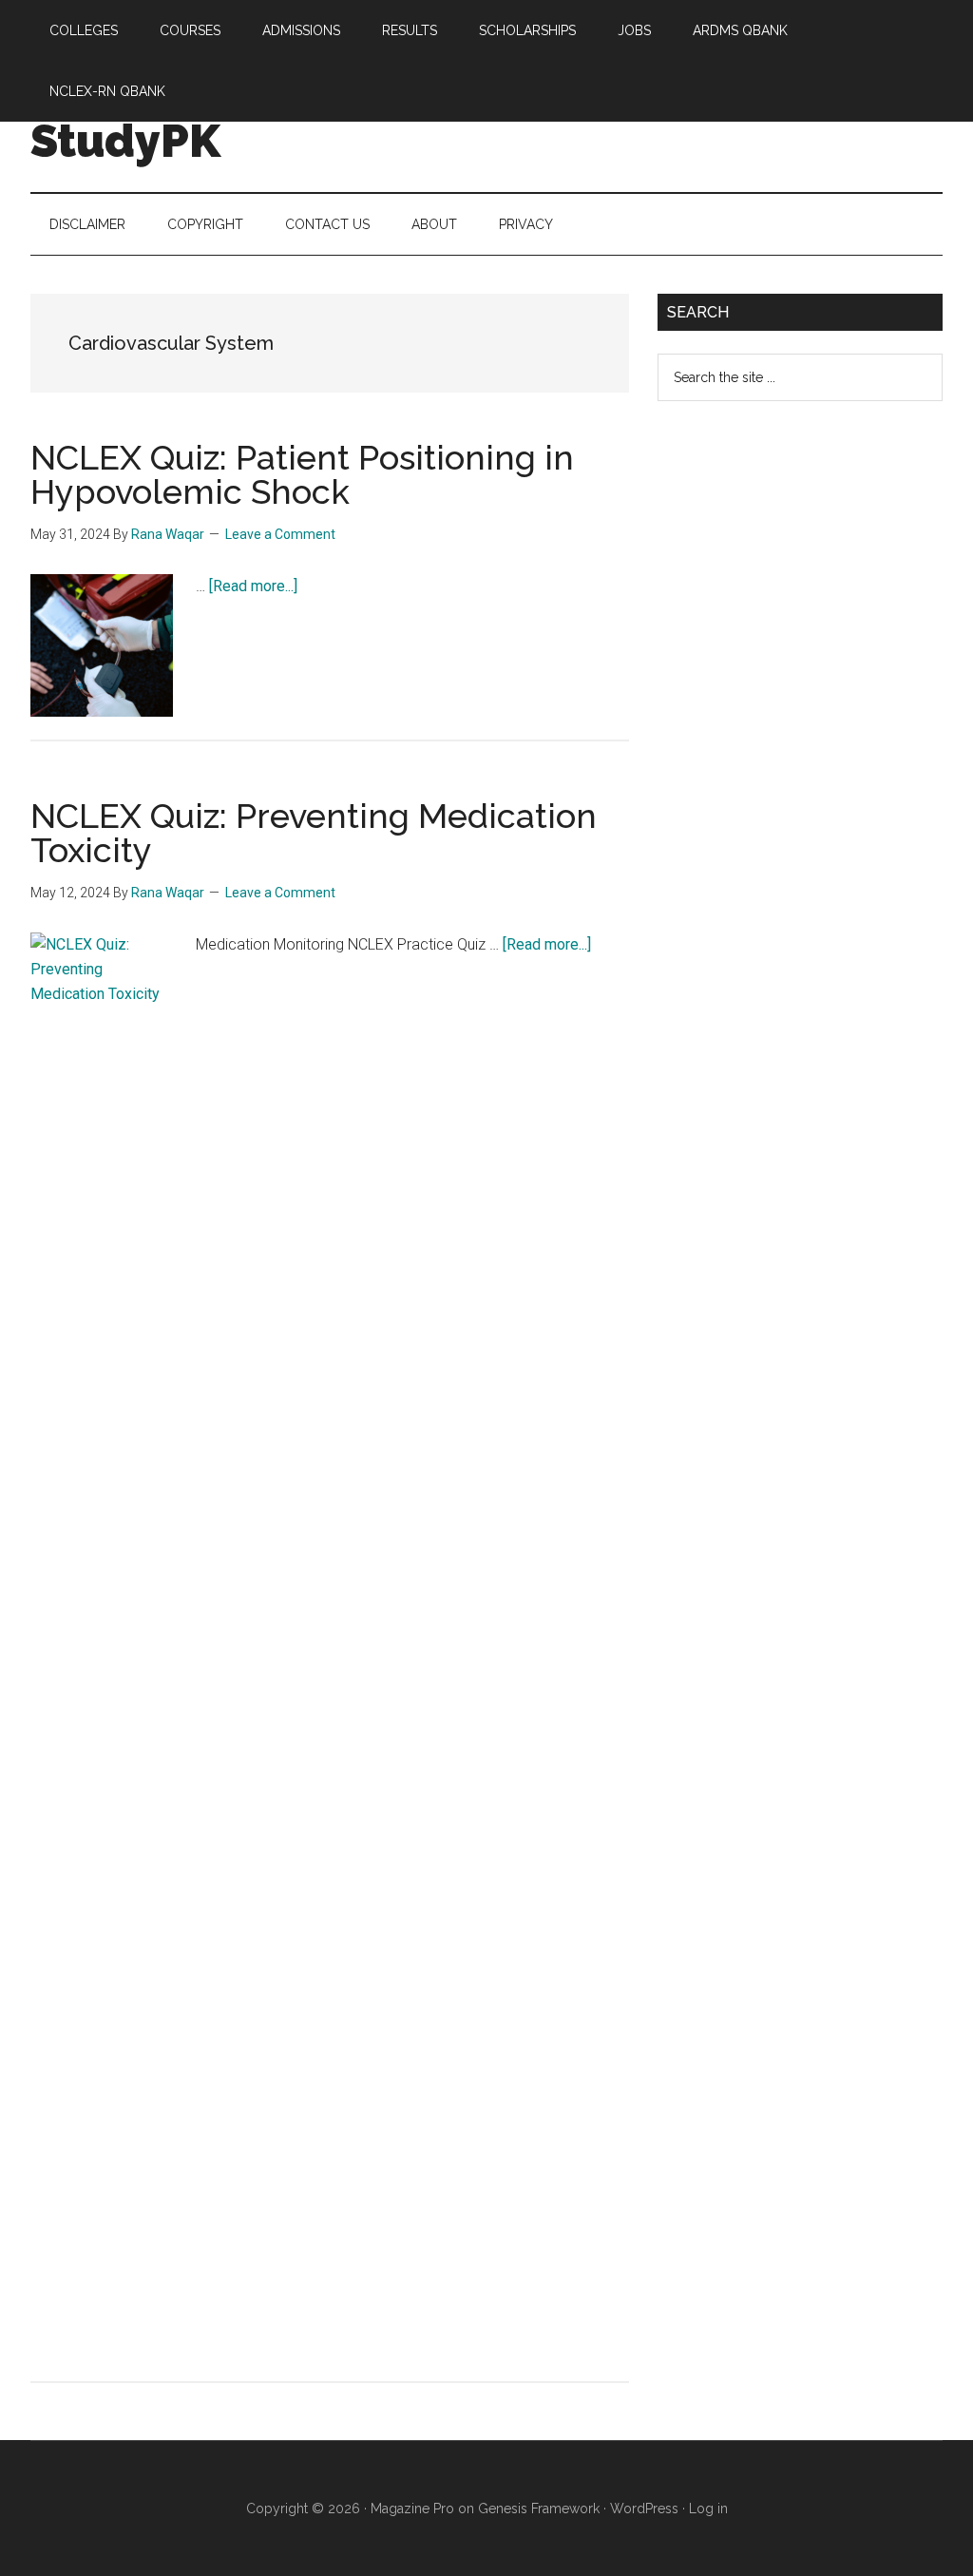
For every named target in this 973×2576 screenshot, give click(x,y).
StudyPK (125, 141)
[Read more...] (253, 586)
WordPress (644, 2509)
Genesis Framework (539, 2509)
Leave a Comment (280, 534)
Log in (708, 2509)
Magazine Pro (412, 2509)
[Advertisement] (800, 724)
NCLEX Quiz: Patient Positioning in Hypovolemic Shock (302, 474)
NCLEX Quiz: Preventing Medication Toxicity (314, 833)
